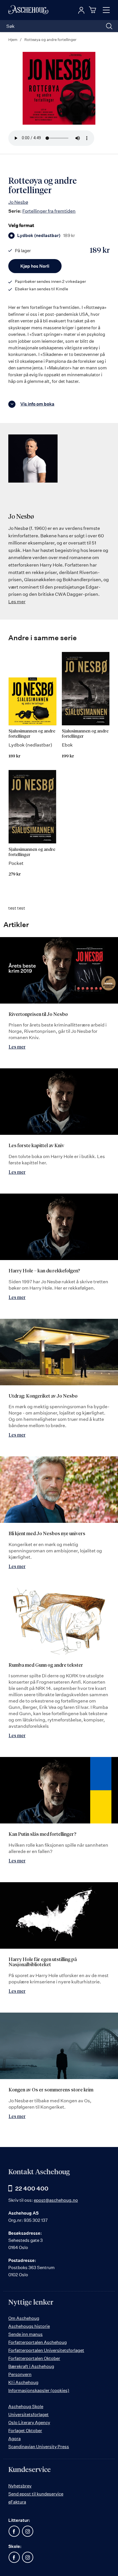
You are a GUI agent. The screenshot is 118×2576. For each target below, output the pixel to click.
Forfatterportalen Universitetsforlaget (46, 2350)
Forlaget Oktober (25, 2431)
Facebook (14, 2531)
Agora (14, 2439)
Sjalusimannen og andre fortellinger (32, 734)
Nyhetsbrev (20, 2486)
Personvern (20, 2374)
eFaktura (17, 2502)
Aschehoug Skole (26, 2406)
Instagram (27, 2531)
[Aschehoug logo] (28, 10)
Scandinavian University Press (39, 2447)
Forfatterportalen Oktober (34, 2358)
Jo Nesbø (18, 202)
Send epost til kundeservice (36, 2494)
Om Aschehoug (24, 2318)
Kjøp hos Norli (35, 266)
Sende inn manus (25, 2334)
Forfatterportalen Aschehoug (38, 2342)
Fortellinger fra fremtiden (49, 211)
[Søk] (109, 26)
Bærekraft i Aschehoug (31, 2366)
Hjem (13, 40)
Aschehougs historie (29, 2326)
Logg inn (81, 10)
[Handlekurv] (93, 10)
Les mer (17, 602)
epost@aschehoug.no (56, 2200)
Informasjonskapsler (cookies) (39, 2390)
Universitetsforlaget (28, 2415)
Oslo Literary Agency (29, 2423)
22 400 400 (32, 2188)
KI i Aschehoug (23, 2382)
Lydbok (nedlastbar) (46, 236)
